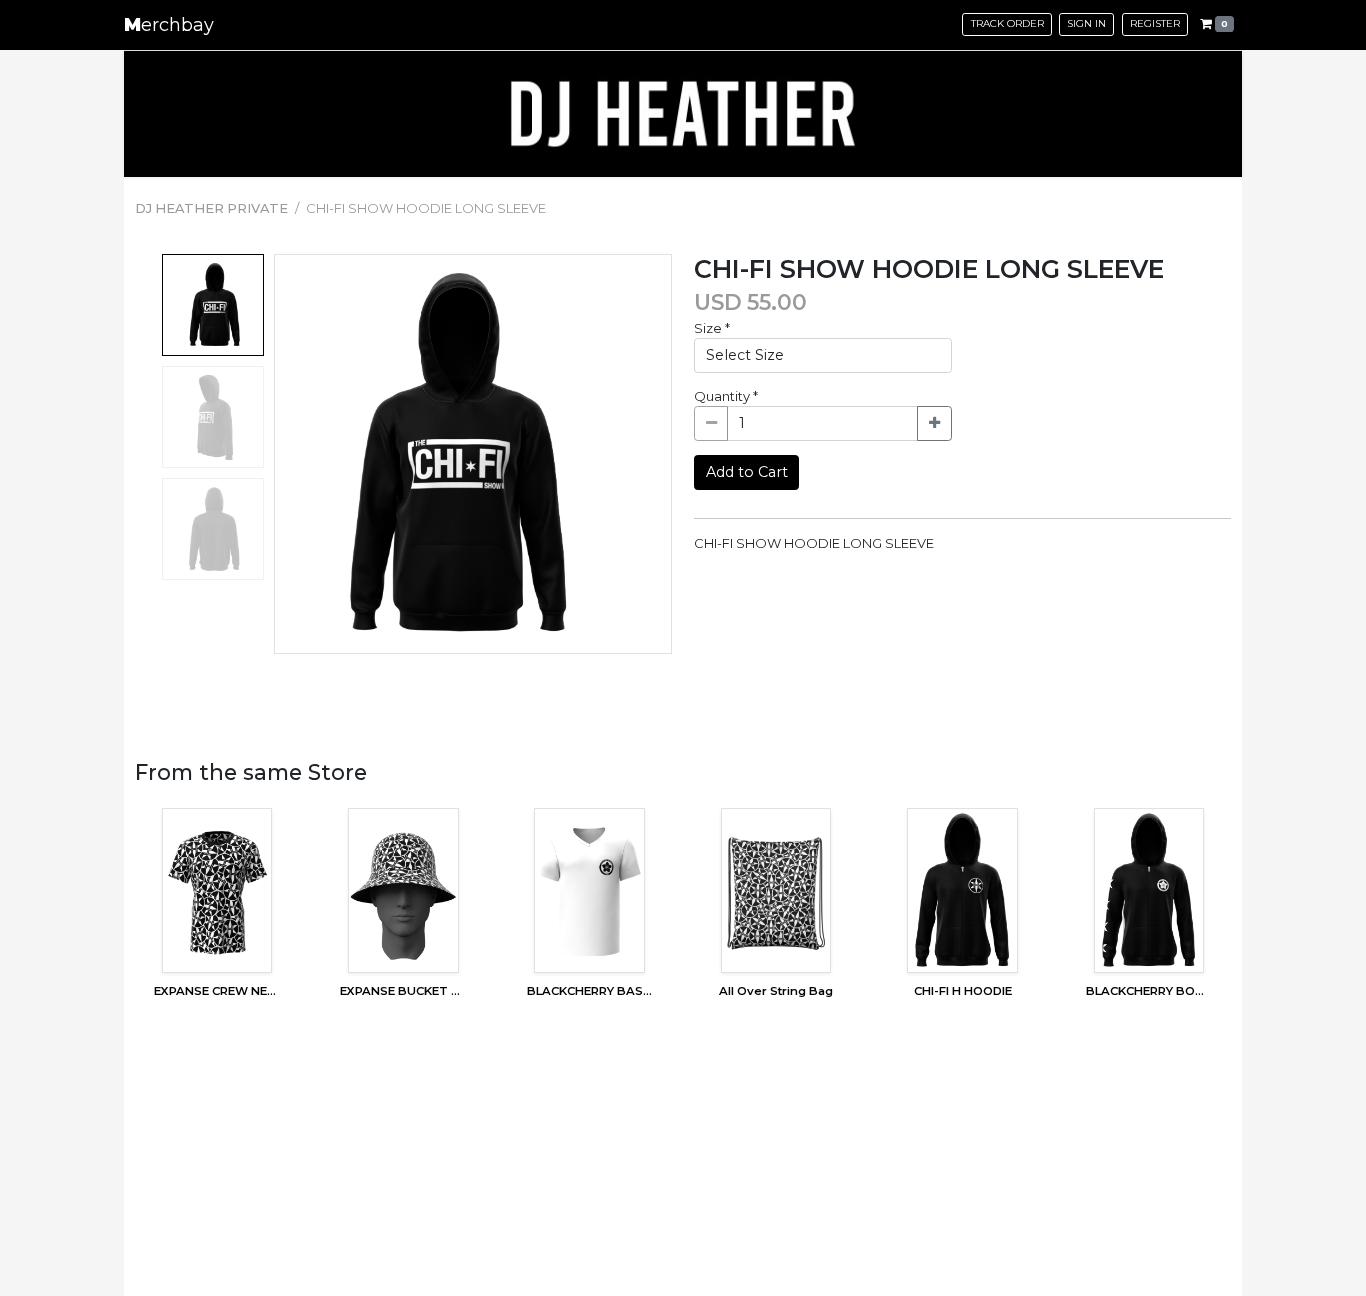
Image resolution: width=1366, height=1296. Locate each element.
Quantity (726, 396)
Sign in (1086, 23)
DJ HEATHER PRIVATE (211, 208)
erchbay (169, 25)
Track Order (1007, 23)
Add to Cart (747, 472)
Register (1155, 23)
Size (712, 328)
